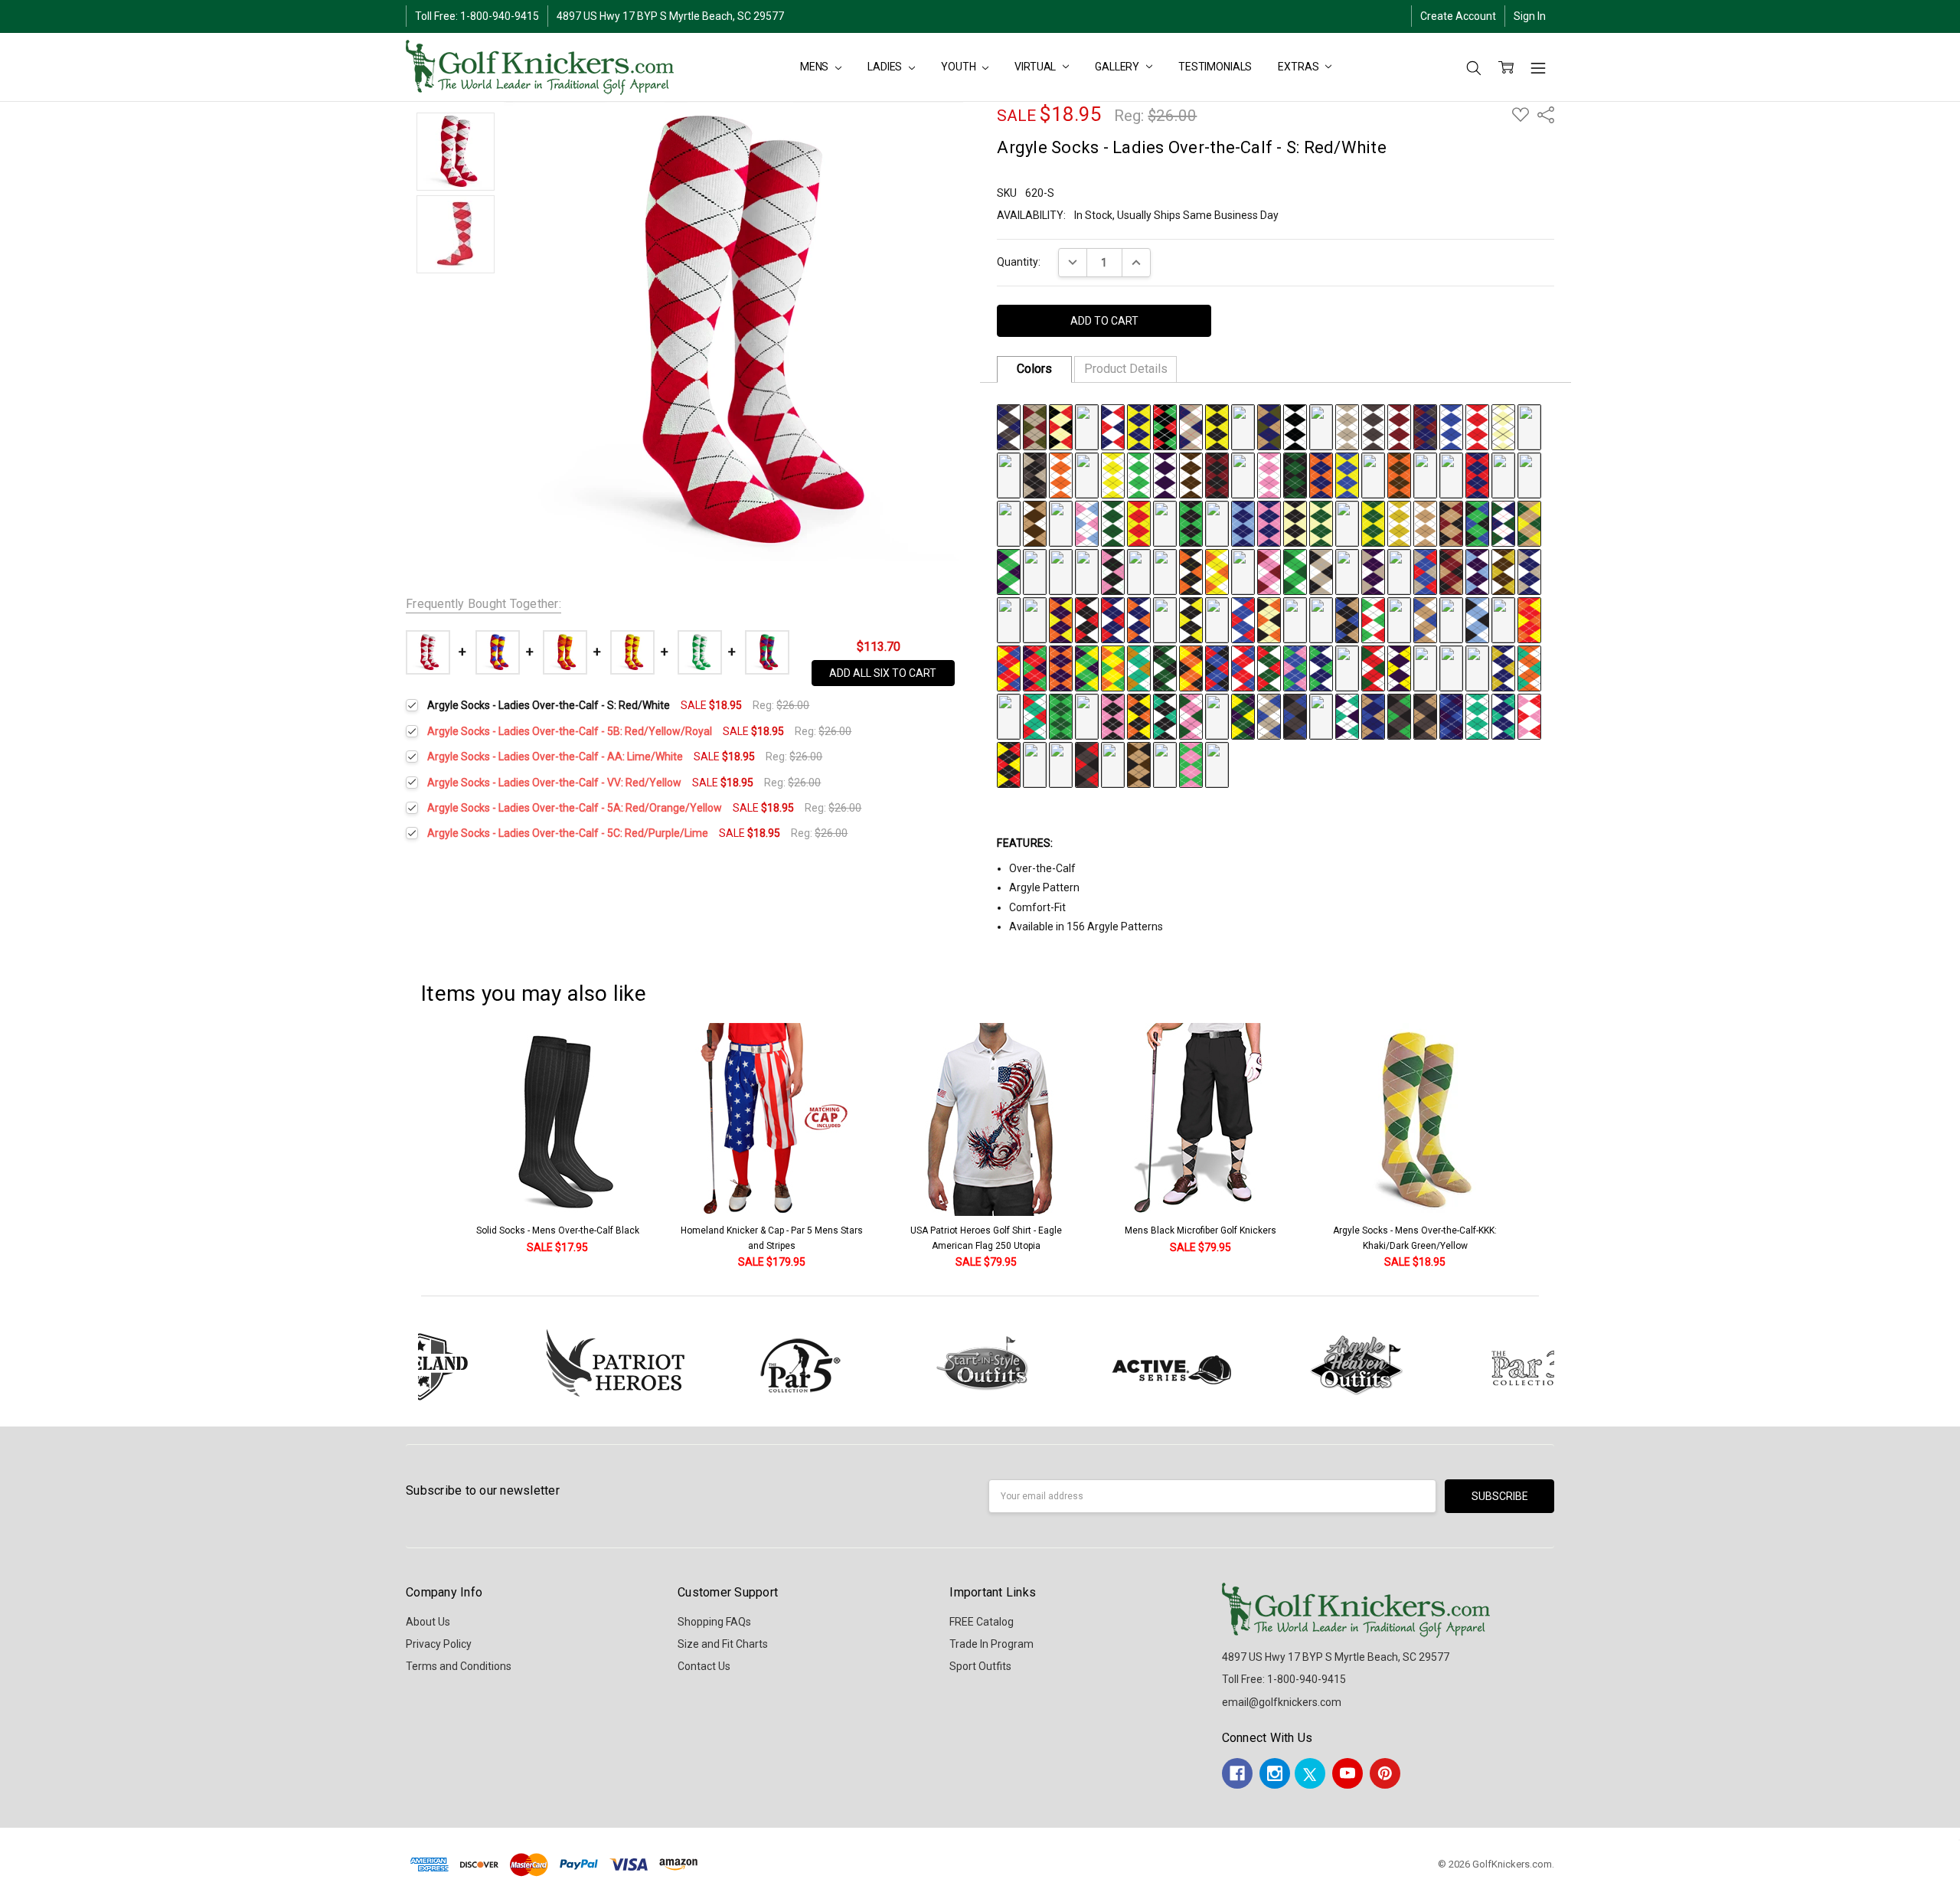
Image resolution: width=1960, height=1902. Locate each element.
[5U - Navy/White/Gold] (1503, 667)
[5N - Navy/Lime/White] (1321, 667)
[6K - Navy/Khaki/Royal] (1373, 715)
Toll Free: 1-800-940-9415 (477, 16)
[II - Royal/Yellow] (1347, 474)
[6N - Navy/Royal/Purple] (1451, 715)
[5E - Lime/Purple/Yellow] (1087, 667)
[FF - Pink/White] (1269, 474)
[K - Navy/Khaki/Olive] (1269, 426)
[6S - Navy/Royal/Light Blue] (1035, 763)
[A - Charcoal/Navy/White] (1009, 426)
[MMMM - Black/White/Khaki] (1165, 619)
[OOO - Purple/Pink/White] (1087, 570)
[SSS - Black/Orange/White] (1191, 570)
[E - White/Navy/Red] (1113, 426)
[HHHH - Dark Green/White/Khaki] (1035, 619)
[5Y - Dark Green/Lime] (1061, 715)
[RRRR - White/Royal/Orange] (1295, 619)
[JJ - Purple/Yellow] (1373, 474)
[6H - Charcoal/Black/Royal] (1295, 715)
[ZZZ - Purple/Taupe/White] (1373, 570)
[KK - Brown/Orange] (1399, 474)
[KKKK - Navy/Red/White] (1113, 619)
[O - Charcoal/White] (1373, 426)
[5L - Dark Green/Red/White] (1269, 667)
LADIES (886, 67)
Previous (410, 1147)
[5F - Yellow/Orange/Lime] (1113, 667)
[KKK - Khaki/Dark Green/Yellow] (1529, 522)
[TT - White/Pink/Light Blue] (1087, 522)
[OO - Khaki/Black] (1503, 474)
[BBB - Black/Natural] (1295, 522)
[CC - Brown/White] (1191, 474)
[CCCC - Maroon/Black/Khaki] (1451, 570)
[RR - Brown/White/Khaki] (1035, 522)
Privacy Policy (439, 1644)
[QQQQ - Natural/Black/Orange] (1269, 619)
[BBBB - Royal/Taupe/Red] (1425, 570)
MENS (815, 67)
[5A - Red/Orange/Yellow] (1529, 619)
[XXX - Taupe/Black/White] (1321, 570)
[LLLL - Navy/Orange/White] (1139, 619)
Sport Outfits (980, 1666)
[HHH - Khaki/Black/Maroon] (1451, 522)
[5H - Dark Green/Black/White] (1165, 667)
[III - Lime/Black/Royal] (1477, 522)
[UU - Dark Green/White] (1113, 522)
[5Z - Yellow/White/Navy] (1087, 715)
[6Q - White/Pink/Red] (1529, 715)
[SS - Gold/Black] (1061, 522)
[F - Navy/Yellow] (1139, 426)
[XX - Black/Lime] (1191, 522)
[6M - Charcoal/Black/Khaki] (1425, 715)
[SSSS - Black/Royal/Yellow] (1321, 619)
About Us (428, 1622)
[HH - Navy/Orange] (1321, 474)
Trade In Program (991, 1644)
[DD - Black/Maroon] (1217, 474)
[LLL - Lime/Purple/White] (1009, 570)
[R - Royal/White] (1451, 426)
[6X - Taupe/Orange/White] (1165, 763)
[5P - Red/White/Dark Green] (1373, 667)
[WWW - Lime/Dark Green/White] (1295, 570)
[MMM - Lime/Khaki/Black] (1035, 570)
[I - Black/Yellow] (1217, 426)
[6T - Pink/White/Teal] (1061, 763)
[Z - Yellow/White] (1113, 474)
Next (1562, 1147)
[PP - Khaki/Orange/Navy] (1529, 474)
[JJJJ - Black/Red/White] (1087, 619)
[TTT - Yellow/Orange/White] (1217, 570)
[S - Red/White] (1477, 426)
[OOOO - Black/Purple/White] (1217, 619)
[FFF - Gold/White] (1399, 522)
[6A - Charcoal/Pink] (1113, 715)
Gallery (1118, 67)
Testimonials (1215, 67)
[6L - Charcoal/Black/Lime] (1399, 715)
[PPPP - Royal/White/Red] (1243, 619)
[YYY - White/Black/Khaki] (1347, 570)
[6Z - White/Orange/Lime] (1217, 763)
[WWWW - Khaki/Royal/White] (1425, 619)
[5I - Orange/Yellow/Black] (1191, 667)
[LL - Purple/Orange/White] (1425, 474)
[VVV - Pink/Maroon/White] (1269, 570)
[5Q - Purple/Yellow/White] (1399, 667)
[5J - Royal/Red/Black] (1217, 667)
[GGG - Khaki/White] (1425, 522)
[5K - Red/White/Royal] (1243, 667)
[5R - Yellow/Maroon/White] (1425, 667)
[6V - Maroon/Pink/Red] (1113, 763)
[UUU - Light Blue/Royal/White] (1243, 570)
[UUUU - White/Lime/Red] (1373, 619)
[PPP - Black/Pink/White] (1113, 570)
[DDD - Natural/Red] (1347, 522)
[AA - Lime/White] (1139, 474)
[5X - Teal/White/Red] (1035, 715)
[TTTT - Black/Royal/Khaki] (1347, 619)
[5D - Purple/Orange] (1061, 667)
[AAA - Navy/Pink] (1269, 522)
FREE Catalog (982, 1622)
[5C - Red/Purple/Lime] (1035, 667)
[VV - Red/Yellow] (1139, 522)
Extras (1299, 67)
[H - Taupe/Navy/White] (1191, 426)
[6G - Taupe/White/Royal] (1269, 715)
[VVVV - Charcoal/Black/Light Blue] (1399, 619)
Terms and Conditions (459, 1666)
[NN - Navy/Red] (1477, 474)
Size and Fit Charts (723, 1644)
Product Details (1126, 369)
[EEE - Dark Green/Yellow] (1373, 522)
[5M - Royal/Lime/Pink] (1295, 667)
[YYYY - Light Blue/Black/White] (1477, 619)
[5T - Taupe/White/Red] (1477, 667)
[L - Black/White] (1295, 426)
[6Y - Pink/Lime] (1191, 763)
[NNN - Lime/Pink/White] (1061, 570)
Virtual (1036, 67)
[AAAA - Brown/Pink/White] (1399, 570)
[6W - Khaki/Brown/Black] (1139, 763)
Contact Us (704, 1666)
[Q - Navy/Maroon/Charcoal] (1425, 426)
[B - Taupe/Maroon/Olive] (1035, 426)
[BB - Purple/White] (1165, 474)
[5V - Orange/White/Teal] (1529, 667)
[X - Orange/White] (1061, 474)
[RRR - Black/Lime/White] (1165, 570)
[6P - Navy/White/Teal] (1503, 715)
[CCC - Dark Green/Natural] (1321, 522)
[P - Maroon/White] (1399, 426)
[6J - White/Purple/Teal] (1347, 715)
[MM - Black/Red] (1451, 474)
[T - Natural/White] (1503, 426)
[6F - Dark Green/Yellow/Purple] (1243, 715)
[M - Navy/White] (1321, 426)
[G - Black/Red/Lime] (1165, 426)
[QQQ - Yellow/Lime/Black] (1139, 570)
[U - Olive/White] (1529, 426)
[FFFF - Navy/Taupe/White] (1529, 570)
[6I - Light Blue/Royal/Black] (1321, 715)
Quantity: (1019, 262)
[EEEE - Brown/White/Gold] (1503, 570)
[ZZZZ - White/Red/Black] (1503, 619)
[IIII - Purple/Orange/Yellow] (1061, 619)
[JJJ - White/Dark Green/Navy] (1503, 522)
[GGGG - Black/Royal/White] (1009, 619)
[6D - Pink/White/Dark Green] (1191, 715)
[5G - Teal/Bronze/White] (1139, 667)
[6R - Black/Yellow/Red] (1009, 763)
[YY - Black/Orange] (1217, 522)
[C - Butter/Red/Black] (1061, 426)
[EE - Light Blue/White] (1243, 474)
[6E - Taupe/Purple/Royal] (1217, 715)
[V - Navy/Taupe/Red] (1009, 474)
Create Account (1458, 16)
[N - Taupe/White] (1347, 426)
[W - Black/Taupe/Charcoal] (1035, 474)
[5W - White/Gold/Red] (1009, 715)
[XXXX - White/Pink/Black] (1451, 619)
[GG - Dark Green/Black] (1295, 474)
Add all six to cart (883, 673)
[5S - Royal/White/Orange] (1451, 667)
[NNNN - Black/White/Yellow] (1191, 619)
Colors (1034, 369)
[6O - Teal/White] (1477, 715)
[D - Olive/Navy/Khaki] (1087, 426)
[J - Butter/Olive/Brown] (1243, 426)
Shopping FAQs (714, 1622)
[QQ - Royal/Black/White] (1009, 522)
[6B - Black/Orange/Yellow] (1139, 715)
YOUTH (959, 67)
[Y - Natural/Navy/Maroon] (1087, 474)
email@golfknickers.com (1282, 1702)
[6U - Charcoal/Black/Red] (1087, 763)
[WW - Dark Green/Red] (1165, 522)
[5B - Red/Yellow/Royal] (1009, 667)
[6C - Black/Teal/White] (1165, 715)
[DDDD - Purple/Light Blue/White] (1477, 570)
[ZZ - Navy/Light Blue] (1243, 522)
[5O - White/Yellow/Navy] (1347, 667)
